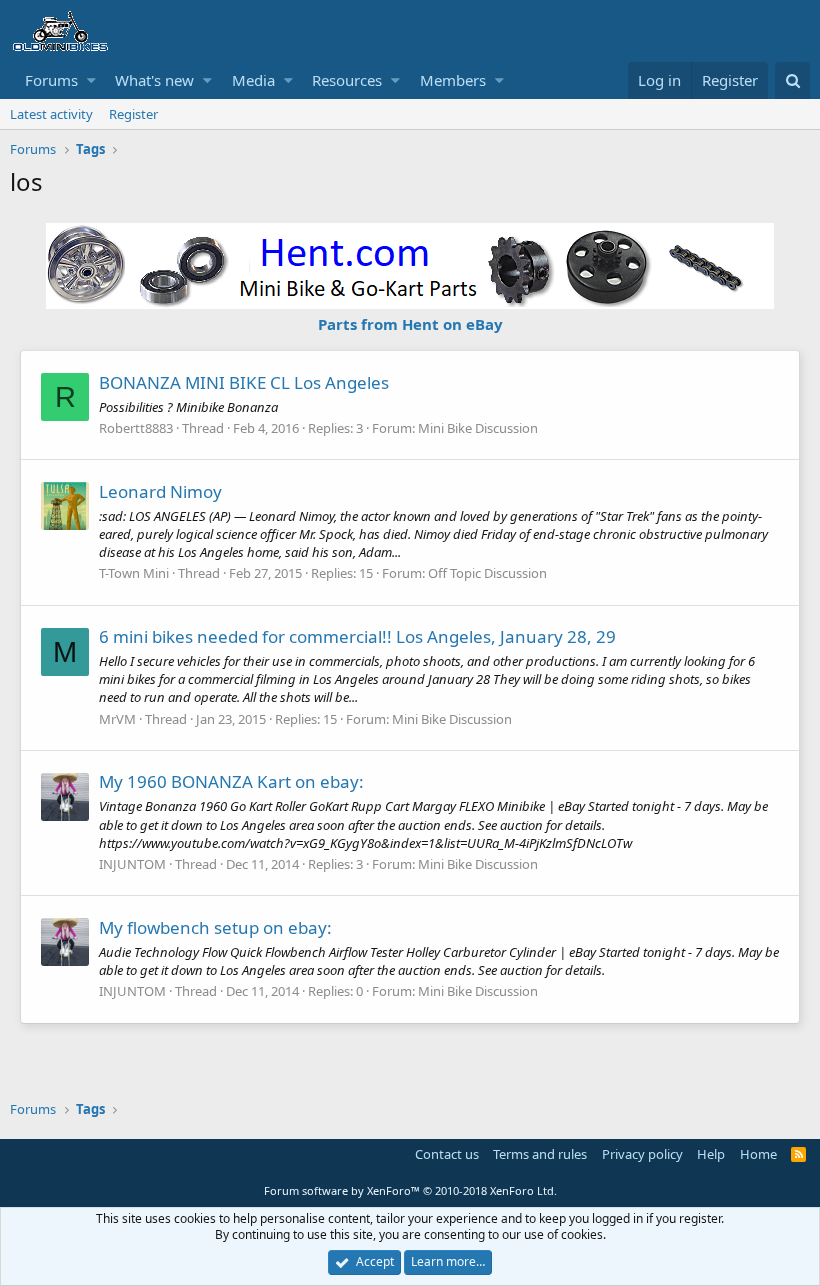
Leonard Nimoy (160, 491)
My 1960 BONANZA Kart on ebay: (231, 781)
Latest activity (51, 114)
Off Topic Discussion (487, 573)
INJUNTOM (132, 864)
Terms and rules (540, 1154)
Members (453, 80)
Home (758, 1154)
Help (711, 1154)
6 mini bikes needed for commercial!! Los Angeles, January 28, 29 (357, 636)
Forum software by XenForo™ (410, 1190)
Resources (347, 80)
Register (133, 114)
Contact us (447, 1154)
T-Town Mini (134, 573)
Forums (51, 80)
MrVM (117, 719)
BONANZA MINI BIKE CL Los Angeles (244, 382)
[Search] (792, 80)
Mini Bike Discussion (478, 428)
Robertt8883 (136, 428)
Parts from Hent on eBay (410, 324)
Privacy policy (642, 1154)
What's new (154, 80)
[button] (91, 80)
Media (253, 80)
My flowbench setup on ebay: (215, 927)
